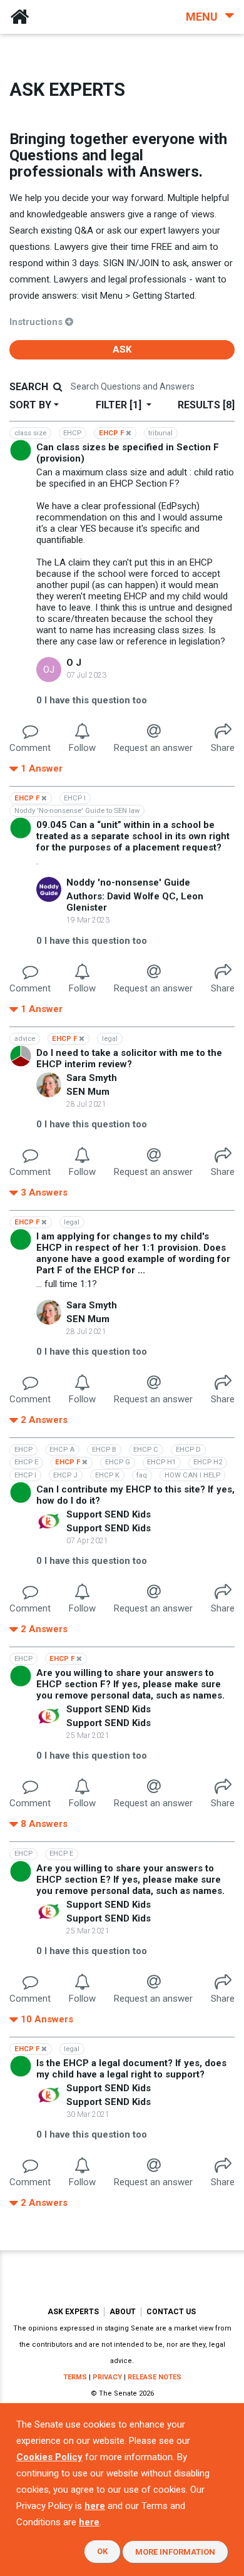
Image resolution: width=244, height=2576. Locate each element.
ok (102, 2551)
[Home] (19, 17)
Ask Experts (73, 2312)
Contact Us (171, 2312)
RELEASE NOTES (155, 2377)
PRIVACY (107, 2377)
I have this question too (92, 700)
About (123, 2312)
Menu (203, 17)
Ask (122, 349)
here (95, 2506)
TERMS (75, 2377)
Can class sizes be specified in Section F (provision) (128, 453)
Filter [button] (119, 405)
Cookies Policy (49, 2457)
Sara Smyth (92, 1078)
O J (74, 663)
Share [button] (223, 748)
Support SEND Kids (109, 1514)
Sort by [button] (30, 405)
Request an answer (153, 748)
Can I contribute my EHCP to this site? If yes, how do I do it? (135, 1495)
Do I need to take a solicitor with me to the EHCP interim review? (129, 1058)
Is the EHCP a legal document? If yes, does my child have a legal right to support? (131, 2069)
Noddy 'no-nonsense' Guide (128, 882)
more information (175, 2552)
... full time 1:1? (67, 1284)
